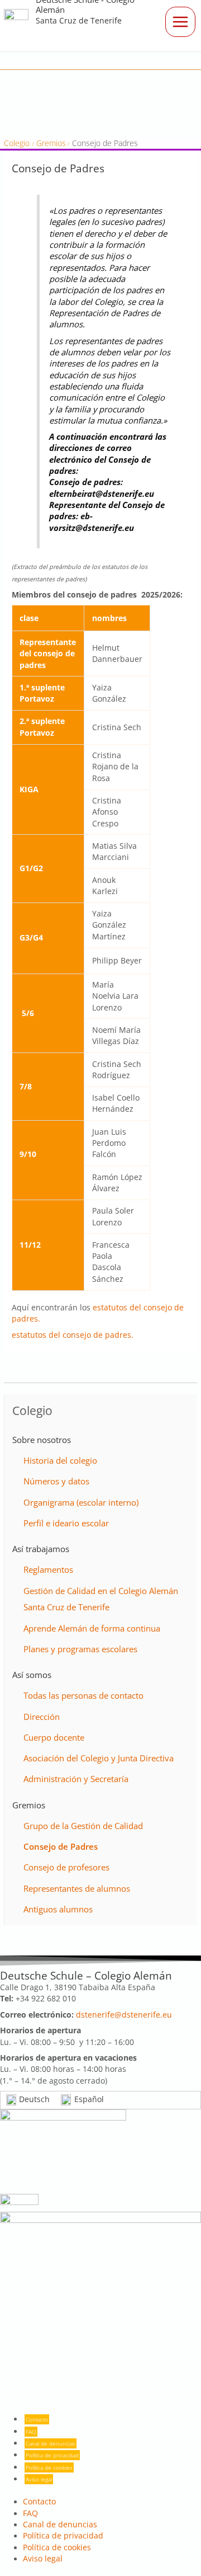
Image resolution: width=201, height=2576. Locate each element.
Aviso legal (39, 2479)
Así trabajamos (41, 1549)
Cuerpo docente (54, 1737)
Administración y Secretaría (76, 1779)
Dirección (42, 1717)
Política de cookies (49, 2467)
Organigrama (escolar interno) (81, 1502)
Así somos (32, 1675)
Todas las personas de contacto (83, 1695)
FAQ (31, 2432)
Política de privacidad (52, 2455)
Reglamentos (48, 1569)
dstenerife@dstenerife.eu (124, 2015)
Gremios (29, 1805)
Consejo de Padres (61, 1846)
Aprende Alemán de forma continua (92, 1628)
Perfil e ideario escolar (66, 1523)
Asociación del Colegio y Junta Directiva (99, 1758)
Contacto (37, 2419)
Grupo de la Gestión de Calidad (83, 1826)
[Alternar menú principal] (180, 22)
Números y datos (56, 1481)
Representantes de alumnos (77, 1888)
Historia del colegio (60, 1460)
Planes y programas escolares (80, 1649)
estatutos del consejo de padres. (73, 1335)
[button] (184, 61)
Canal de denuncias (51, 2443)
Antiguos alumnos (58, 1909)
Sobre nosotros (42, 1440)
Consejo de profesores (66, 1867)
